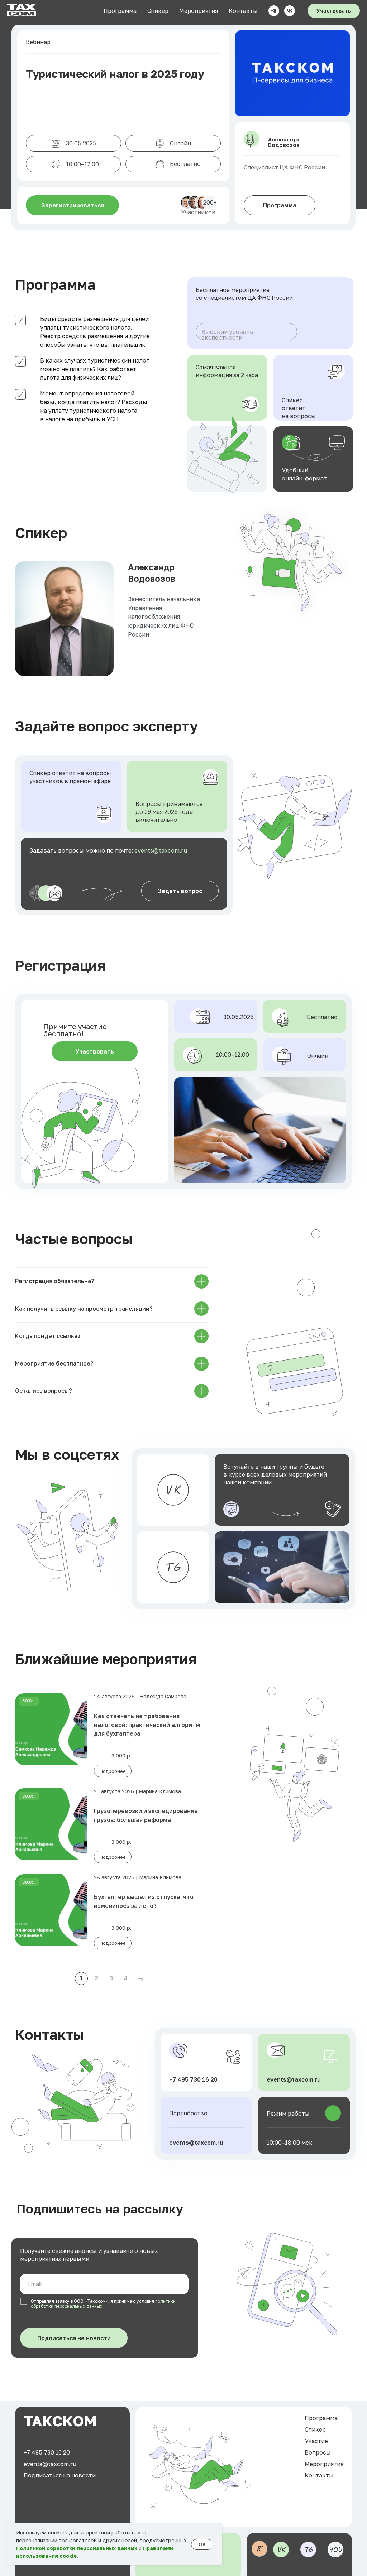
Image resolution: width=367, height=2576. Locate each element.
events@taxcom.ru (161, 850)
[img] (173, 1567)
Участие (316, 2441)
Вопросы (318, 2452)
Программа (120, 11)
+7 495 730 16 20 (193, 2079)
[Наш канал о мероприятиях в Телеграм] (274, 11)
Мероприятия (199, 11)
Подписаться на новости (74, 2338)
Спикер (158, 11)
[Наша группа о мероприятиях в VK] (290, 11)
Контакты (243, 11)
